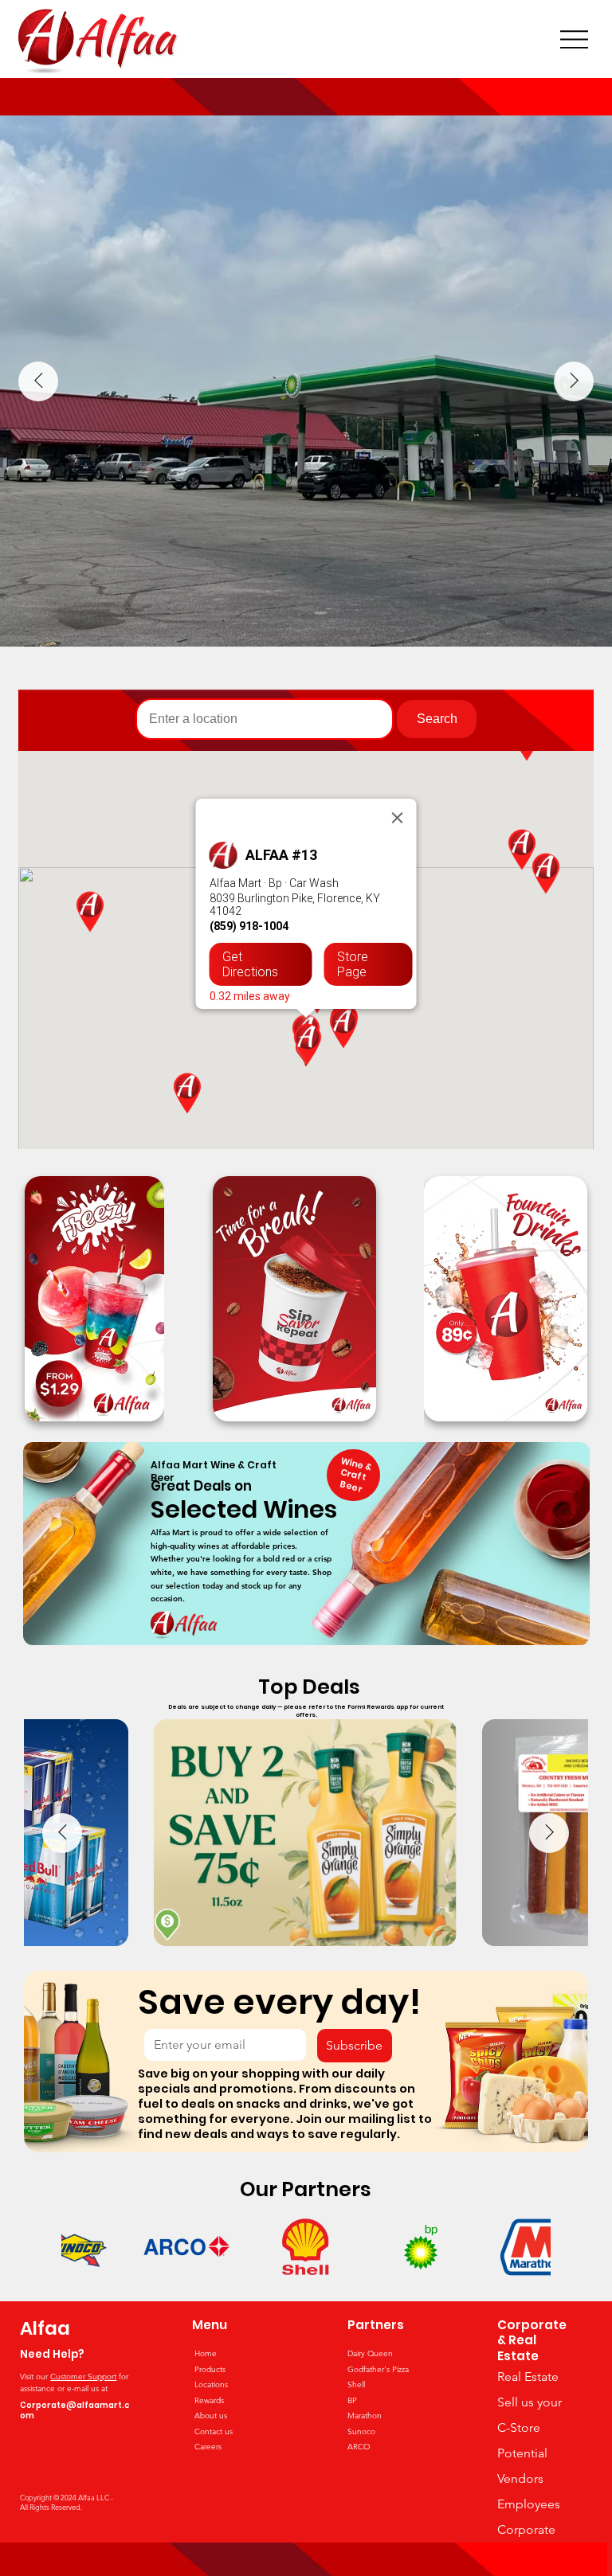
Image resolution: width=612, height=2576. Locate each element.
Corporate (526, 2529)
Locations (211, 2384)
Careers (208, 2447)
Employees (529, 2504)
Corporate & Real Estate (532, 2341)
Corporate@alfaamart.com (75, 2410)
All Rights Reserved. (51, 2507)
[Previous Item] (38, 381)
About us (211, 2416)
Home (206, 2353)
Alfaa (45, 2328)
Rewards (209, 2400)
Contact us (214, 2431)
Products (210, 2369)
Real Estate (528, 2377)
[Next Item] (574, 381)
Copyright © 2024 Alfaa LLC (65, 2497)
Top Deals (309, 1687)
